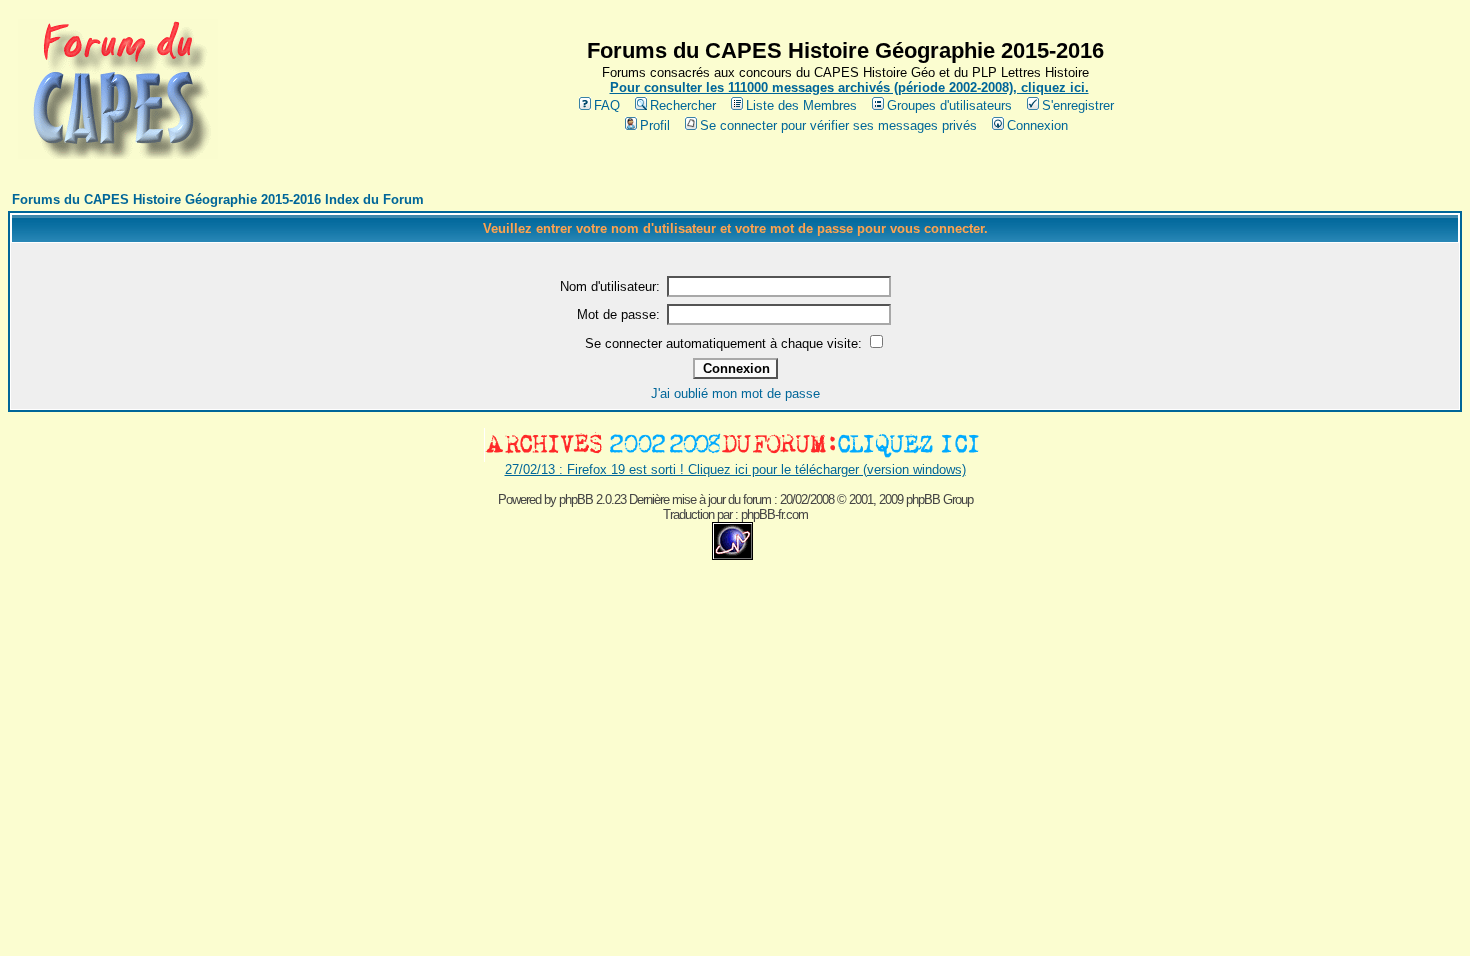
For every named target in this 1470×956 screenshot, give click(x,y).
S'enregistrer (1078, 105)
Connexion (1037, 125)
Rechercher (683, 105)
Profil (655, 125)
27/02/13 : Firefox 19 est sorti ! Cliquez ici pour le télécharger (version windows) (735, 469)
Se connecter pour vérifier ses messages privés (838, 125)
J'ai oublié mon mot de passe (735, 393)
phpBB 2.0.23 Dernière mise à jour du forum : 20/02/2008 (696, 499)
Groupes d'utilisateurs (949, 105)
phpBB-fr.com (774, 514)
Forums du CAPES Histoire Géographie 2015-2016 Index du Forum (218, 199)
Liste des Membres (801, 105)
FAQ (607, 105)
